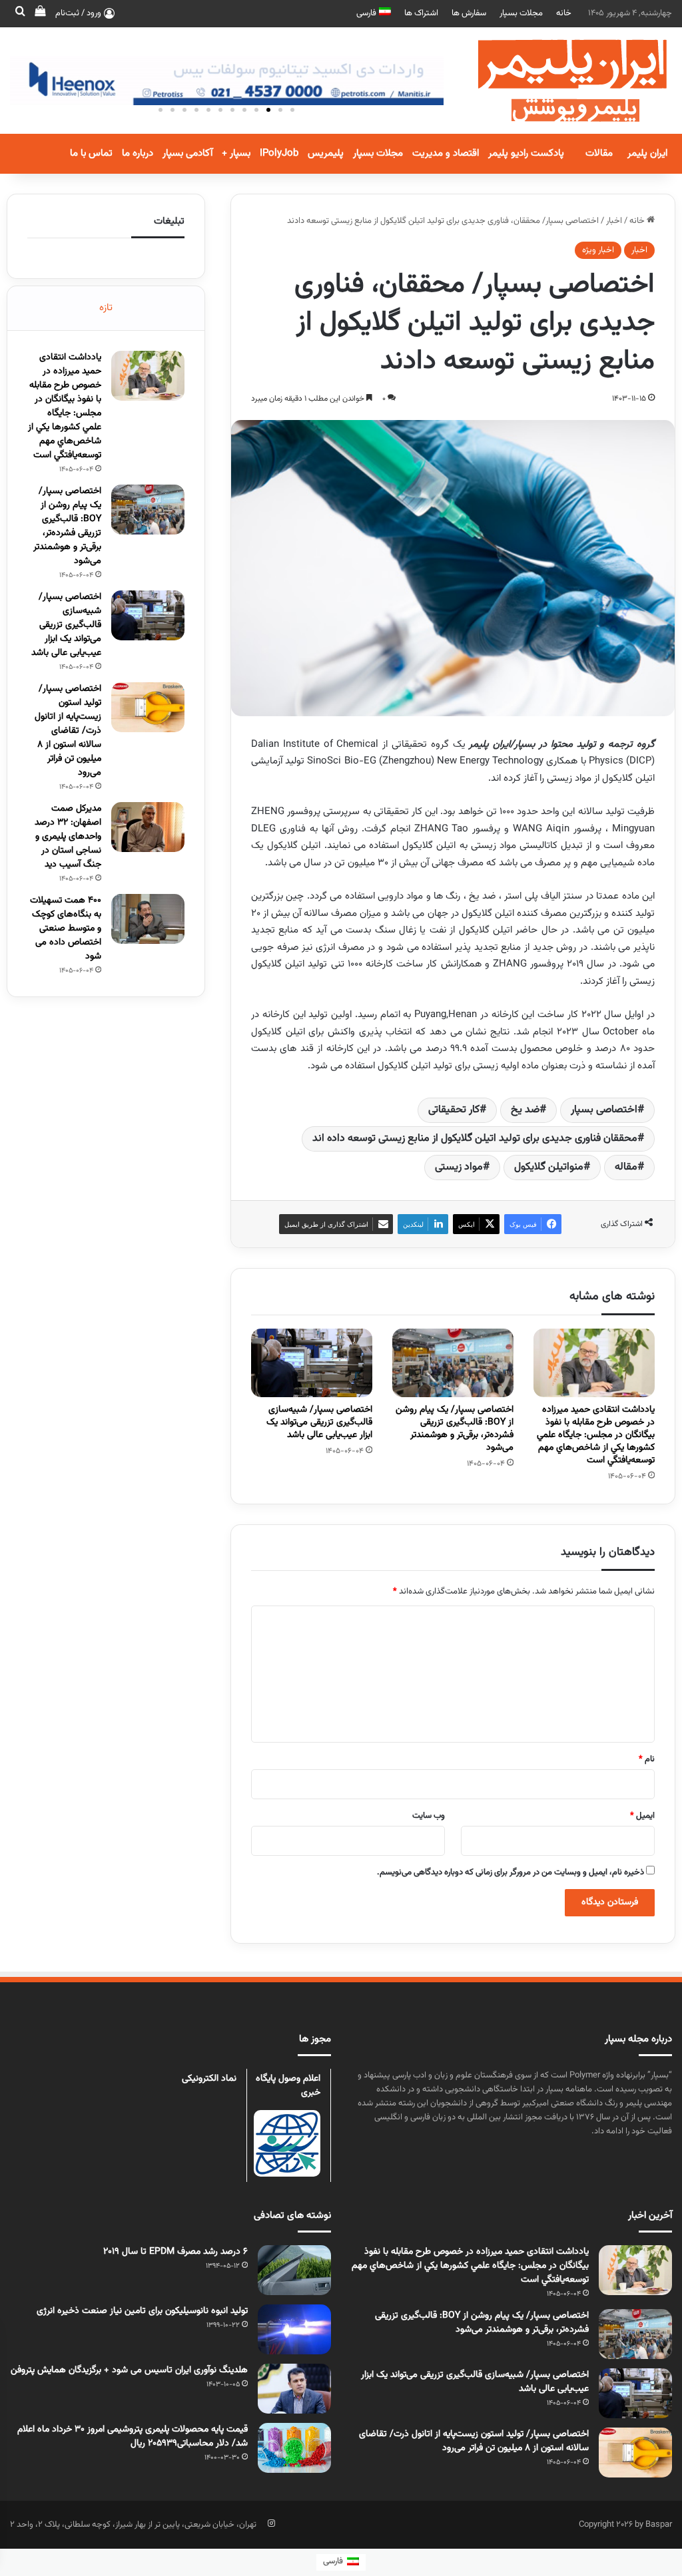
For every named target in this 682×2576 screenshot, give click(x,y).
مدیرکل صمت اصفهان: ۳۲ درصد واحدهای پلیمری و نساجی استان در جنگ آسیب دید (68, 837)
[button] (292, 110)
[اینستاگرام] (271, 2523)
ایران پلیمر (647, 153)
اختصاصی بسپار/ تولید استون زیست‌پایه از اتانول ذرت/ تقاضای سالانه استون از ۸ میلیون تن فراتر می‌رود (68, 731)
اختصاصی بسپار (604, 1110)
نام (647, 1759)
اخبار (614, 221)
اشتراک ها (421, 13)
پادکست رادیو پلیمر (526, 153)
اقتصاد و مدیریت (446, 153)
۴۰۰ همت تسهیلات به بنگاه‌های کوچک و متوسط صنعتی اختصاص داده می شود (66, 929)
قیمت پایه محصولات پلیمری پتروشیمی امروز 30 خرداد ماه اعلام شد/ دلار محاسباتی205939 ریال (133, 2437)
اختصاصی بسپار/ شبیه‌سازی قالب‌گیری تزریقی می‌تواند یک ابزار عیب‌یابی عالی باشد (319, 1422)
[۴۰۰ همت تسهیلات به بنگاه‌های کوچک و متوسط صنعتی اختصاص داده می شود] (148, 919)
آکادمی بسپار (187, 153)
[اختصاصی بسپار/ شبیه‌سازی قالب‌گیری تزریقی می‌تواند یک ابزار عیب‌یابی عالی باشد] (312, 1363)
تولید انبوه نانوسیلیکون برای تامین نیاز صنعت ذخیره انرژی (142, 2311)
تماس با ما (91, 153)
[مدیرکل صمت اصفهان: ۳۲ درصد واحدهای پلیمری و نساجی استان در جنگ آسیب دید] (148, 827)
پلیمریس (326, 153)
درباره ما (138, 153)
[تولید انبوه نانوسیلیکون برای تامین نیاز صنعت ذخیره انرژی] (294, 2329)
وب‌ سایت (429, 1816)
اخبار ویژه (598, 250)
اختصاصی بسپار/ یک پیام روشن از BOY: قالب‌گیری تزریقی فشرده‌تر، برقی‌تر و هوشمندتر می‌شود (455, 1429)
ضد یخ (525, 1110)
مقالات (599, 153)
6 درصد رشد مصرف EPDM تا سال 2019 (175, 2252)
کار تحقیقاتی (454, 1110)
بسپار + (236, 153)
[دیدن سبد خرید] (40, 13)
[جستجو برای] (20, 13)
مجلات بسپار (521, 13)
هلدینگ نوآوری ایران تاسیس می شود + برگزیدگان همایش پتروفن (129, 2370)
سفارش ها (469, 13)
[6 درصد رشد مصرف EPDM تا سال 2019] (294, 2270)
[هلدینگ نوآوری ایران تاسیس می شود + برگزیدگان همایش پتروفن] (294, 2389)
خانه (564, 13)
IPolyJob (279, 153)
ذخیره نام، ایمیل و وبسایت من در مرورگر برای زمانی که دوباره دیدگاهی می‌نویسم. (511, 1872)
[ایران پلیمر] (555, 81)
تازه (106, 308)
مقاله (626, 1167)
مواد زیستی (459, 1167)
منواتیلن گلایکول (549, 1167)
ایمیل (642, 1816)
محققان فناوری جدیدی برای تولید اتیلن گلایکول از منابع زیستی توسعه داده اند (475, 1139)
